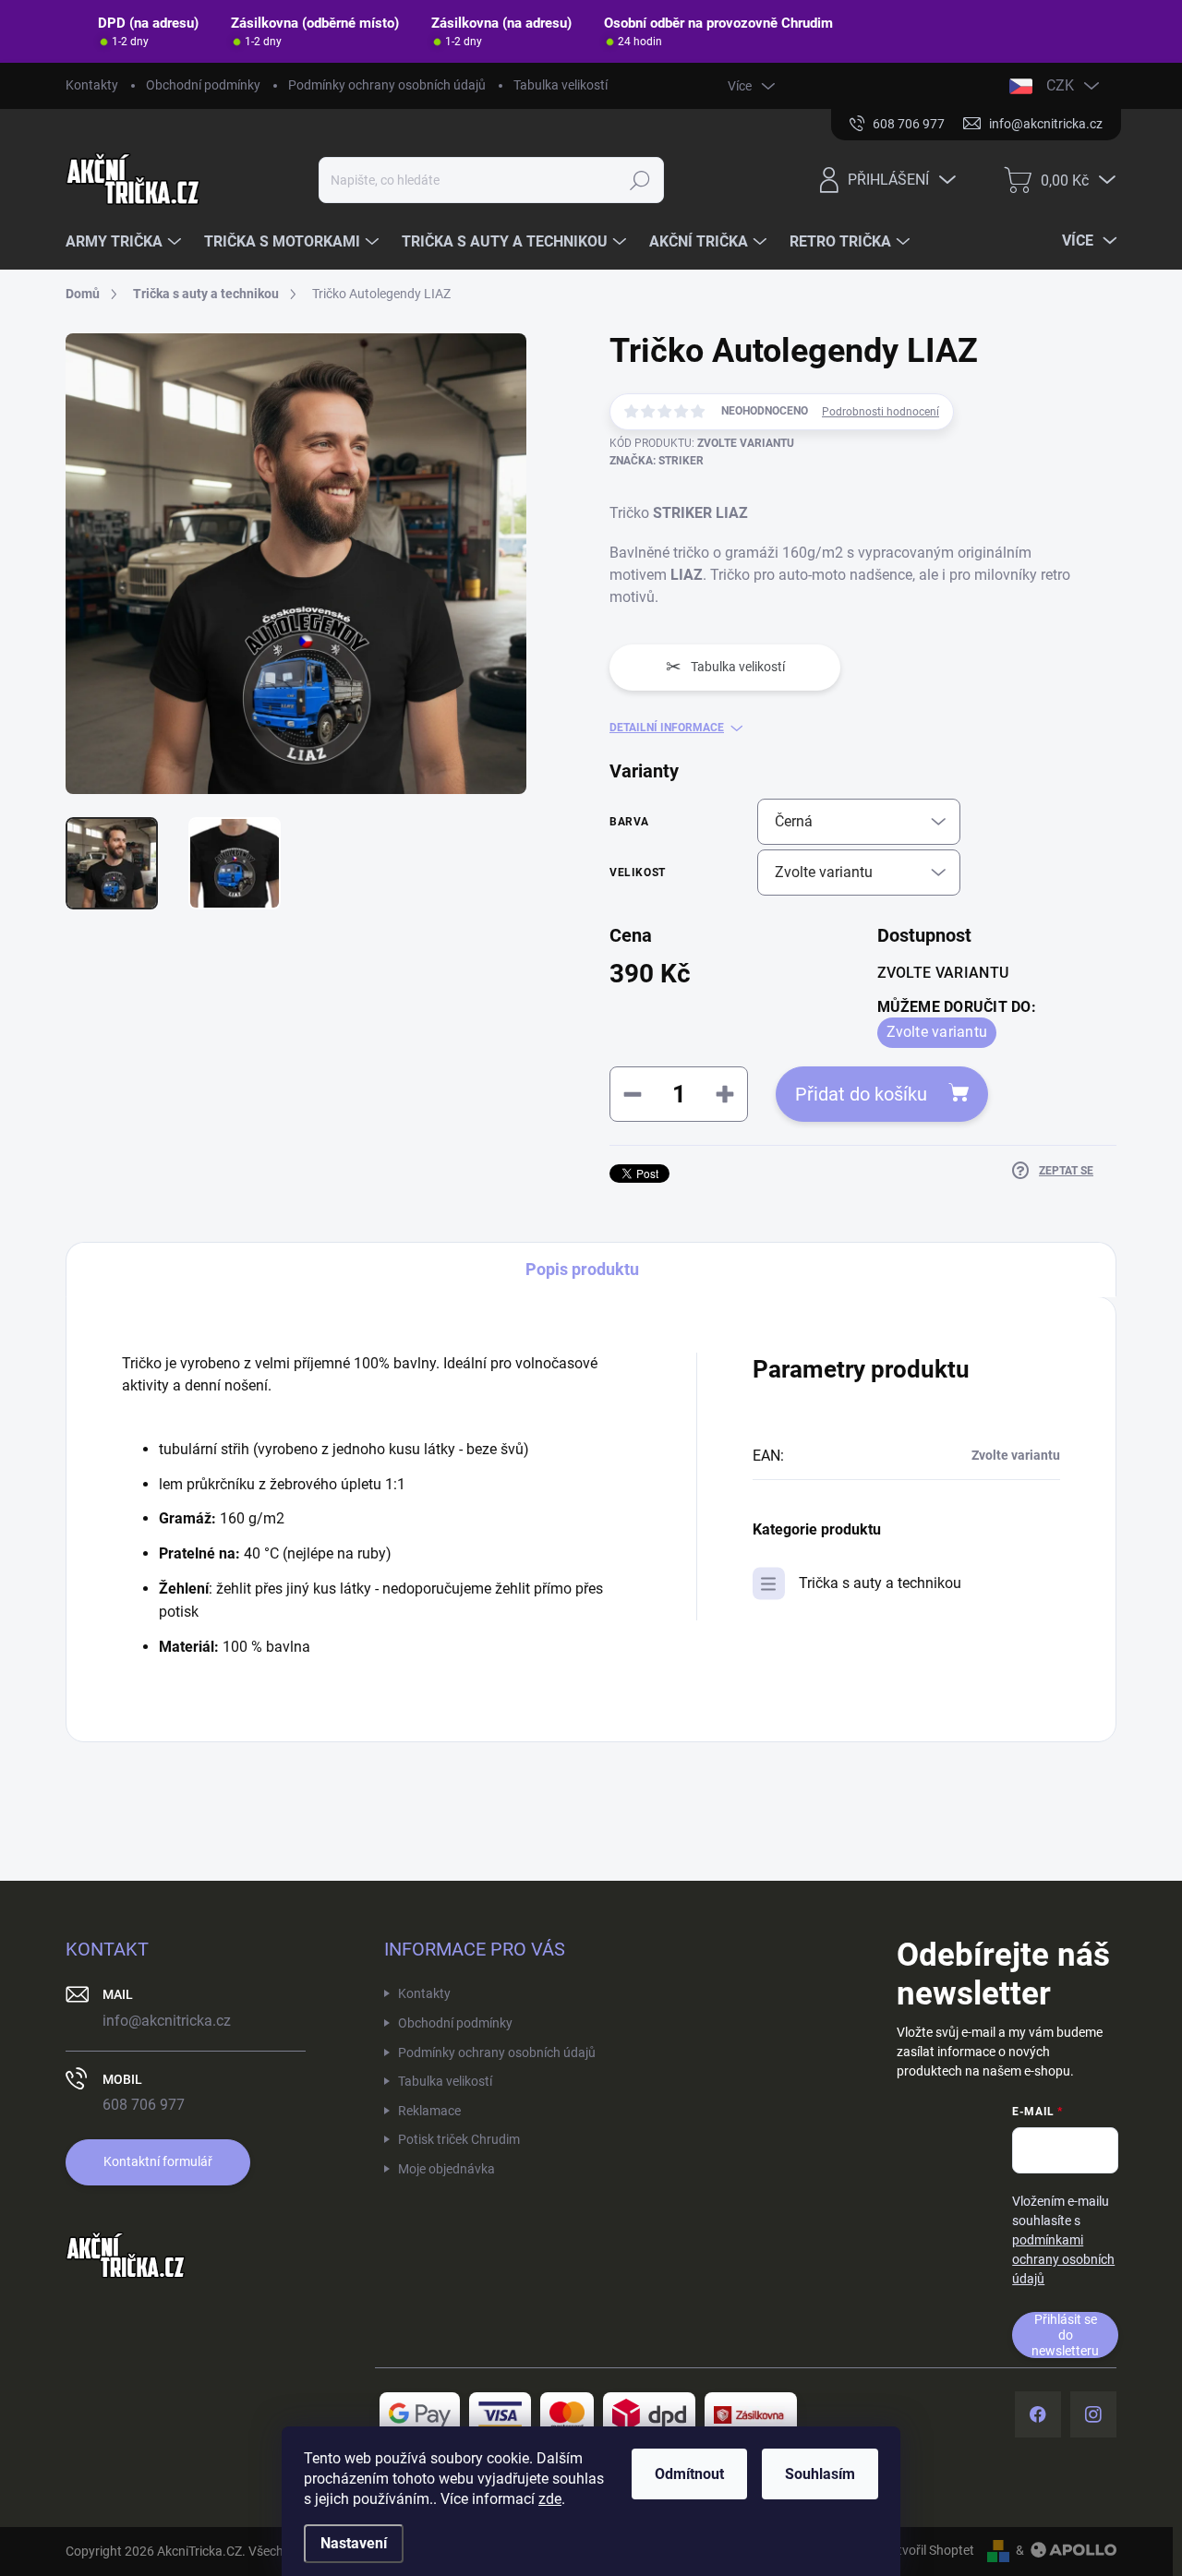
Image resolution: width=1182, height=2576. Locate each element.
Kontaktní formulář (158, 2161)
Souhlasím (820, 2474)
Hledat (639, 180)
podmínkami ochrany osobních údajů (1063, 2259)
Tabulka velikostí (561, 85)
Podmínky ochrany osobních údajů (387, 85)
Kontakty (92, 85)
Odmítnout (689, 2474)
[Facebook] (1038, 2414)
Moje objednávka (446, 2169)
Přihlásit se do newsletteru (1065, 2335)
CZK (1060, 85)
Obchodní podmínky (203, 85)
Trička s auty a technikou (880, 1583)
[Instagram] (1093, 2414)
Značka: (657, 461)
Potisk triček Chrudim (459, 2139)
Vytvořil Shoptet (929, 2550)
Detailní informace (667, 728)
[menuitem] (126, 242)
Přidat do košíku (861, 1094)
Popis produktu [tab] (582, 1269)
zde (550, 2499)
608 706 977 (144, 2105)
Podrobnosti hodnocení (880, 412)
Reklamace (429, 2111)
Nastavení (354, 2543)
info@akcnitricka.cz (167, 2021)
